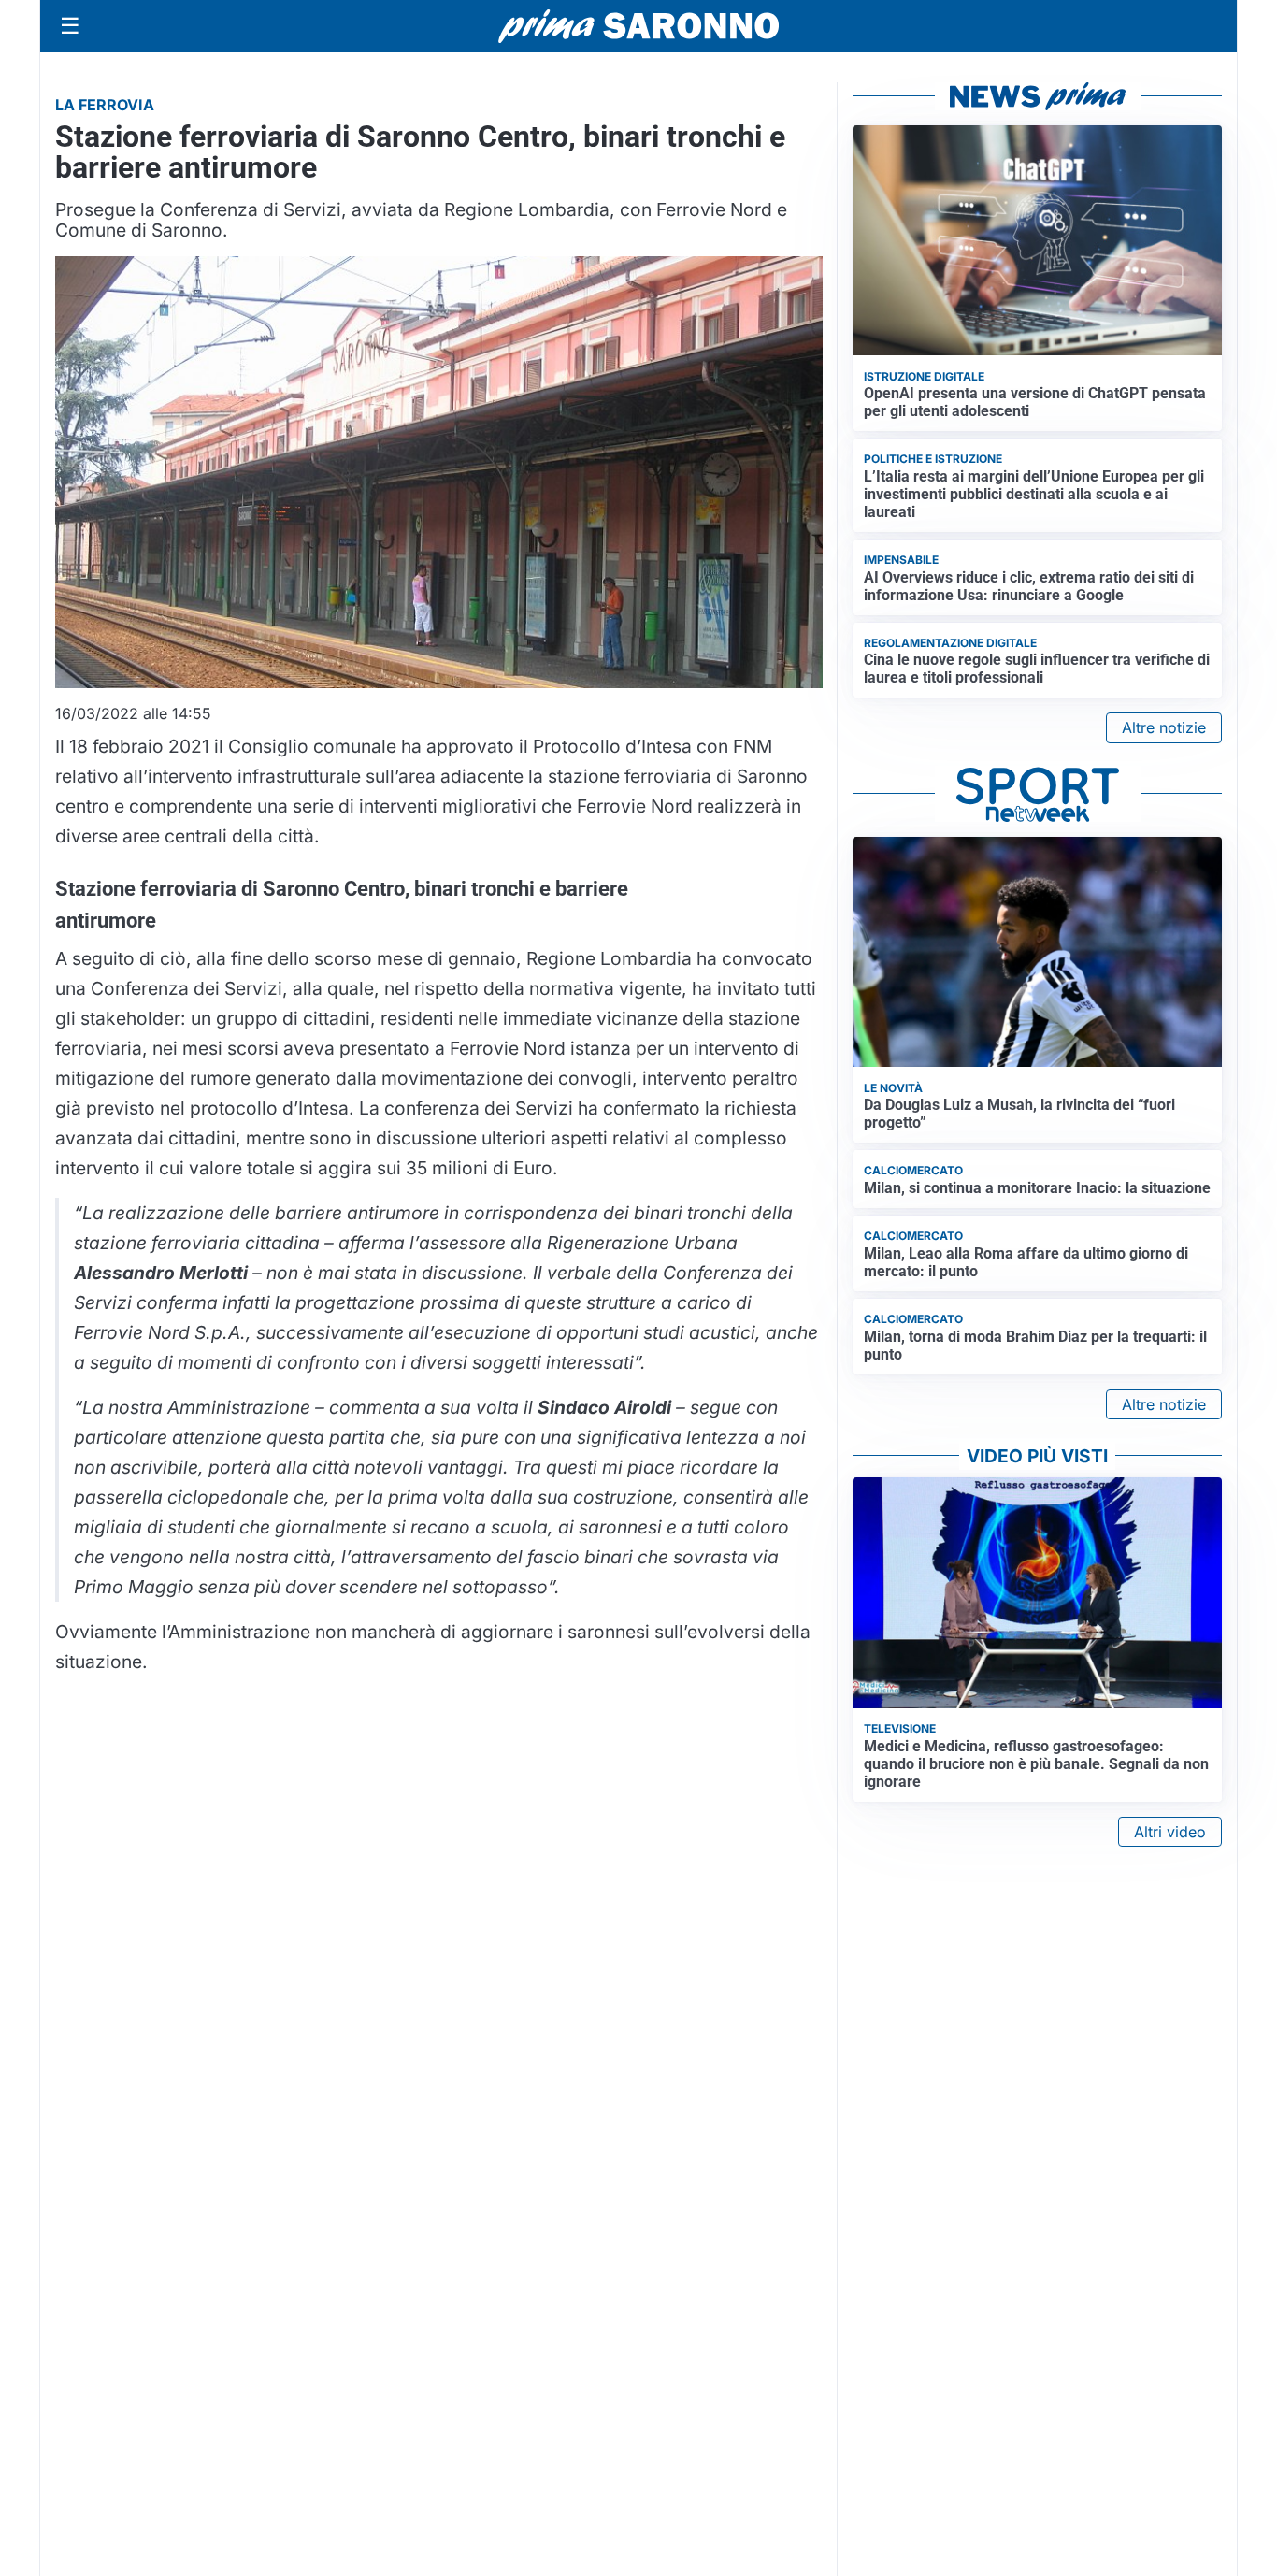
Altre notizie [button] (1164, 727)
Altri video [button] (1170, 1832)
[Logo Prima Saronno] (638, 26)
